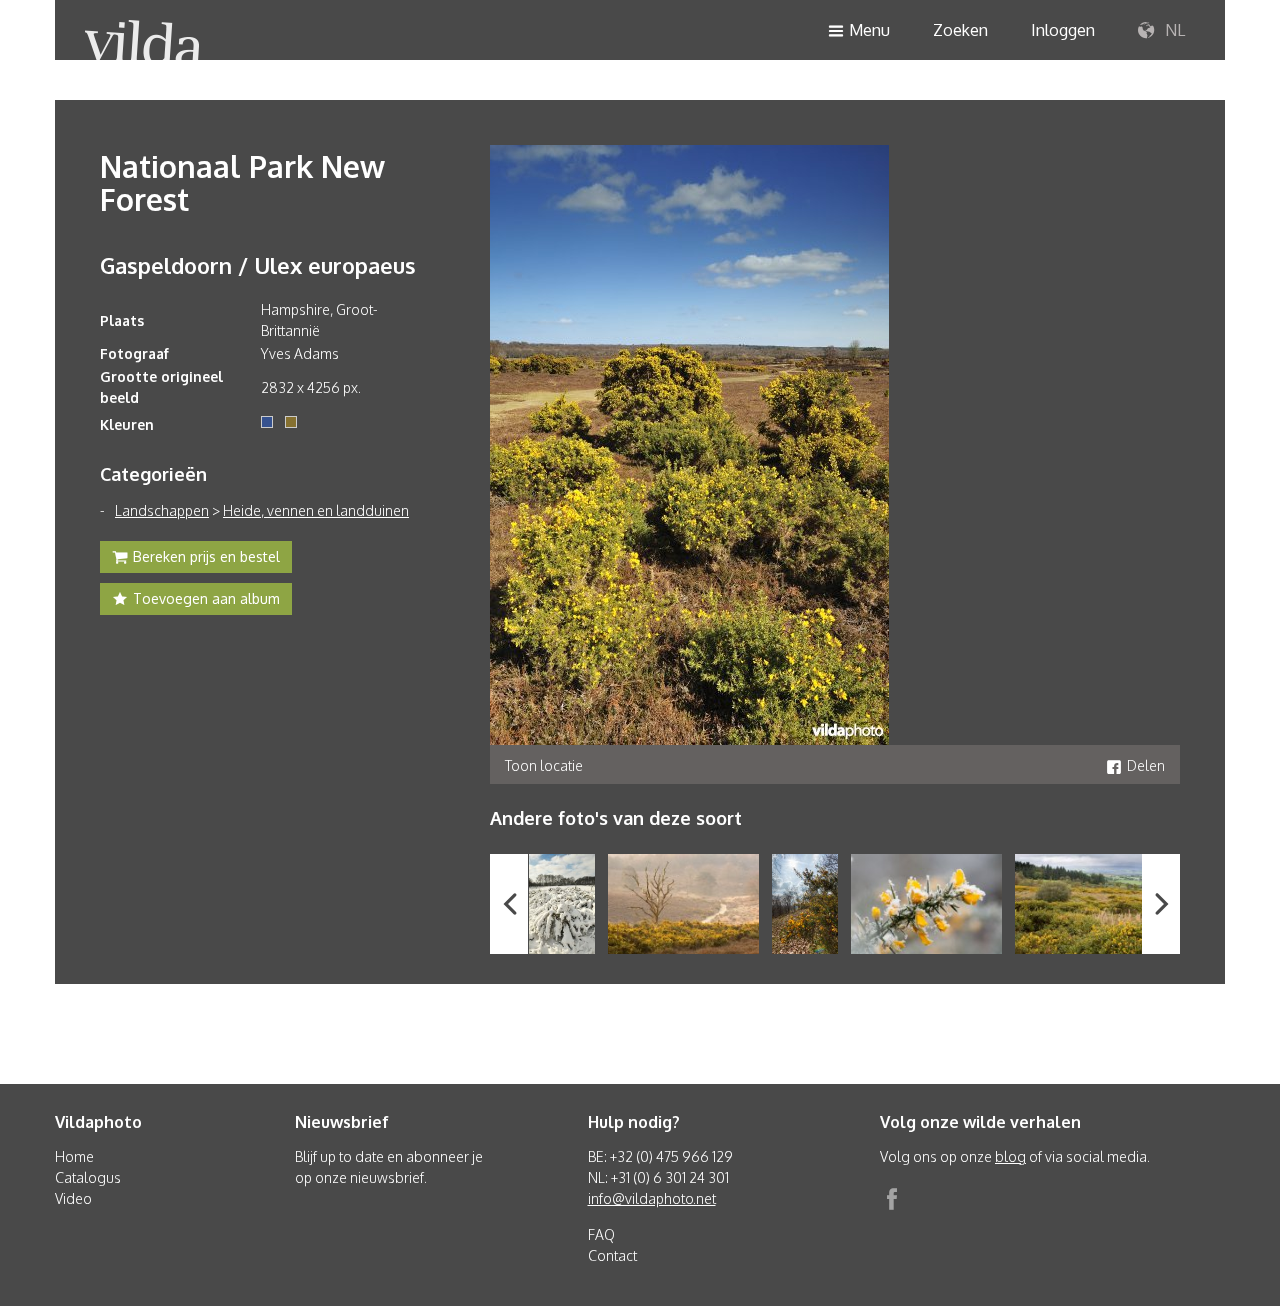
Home (74, 1156)
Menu (869, 30)
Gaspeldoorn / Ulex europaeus (258, 265)
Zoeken (960, 30)
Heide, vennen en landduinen (316, 510)
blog (1010, 1156)
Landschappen (162, 510)
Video (73, 1198)
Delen (1146, 765)
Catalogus (88, 1177)
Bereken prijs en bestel (206, 556)
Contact (612, 1255)
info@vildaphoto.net (652, 1198)
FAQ (601, 1234)
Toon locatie (544, 765)
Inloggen (1063, 30)
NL (1173, 30)
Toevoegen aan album (206, 598)
